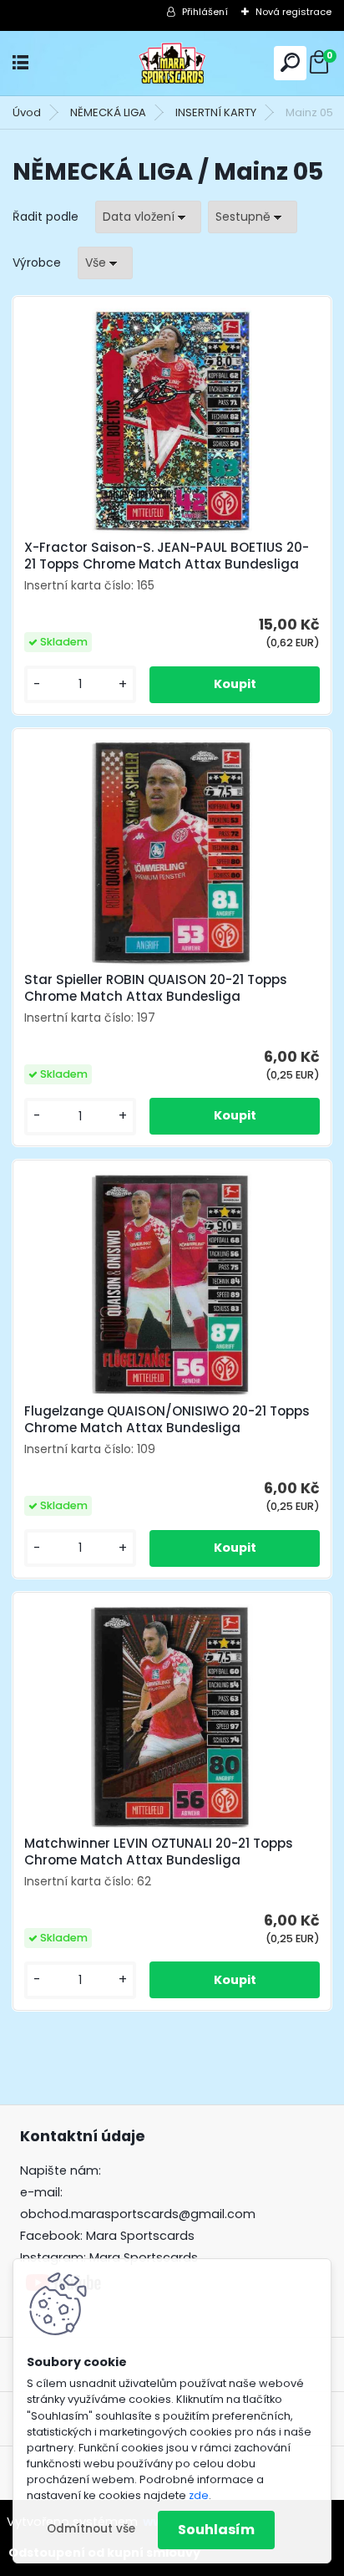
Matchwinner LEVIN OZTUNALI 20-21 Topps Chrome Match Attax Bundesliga (159, 1852)
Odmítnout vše (91, 2529)
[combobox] (148, 217)
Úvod (27, 112)
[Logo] (172, 63)
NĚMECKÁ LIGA (108, 112)
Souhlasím (216, 2530)
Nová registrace (293, 12)
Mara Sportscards (140, 2236)
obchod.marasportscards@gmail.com (138, 2214)
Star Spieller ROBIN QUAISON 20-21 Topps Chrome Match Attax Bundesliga (156, 988)
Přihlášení (205, 12)
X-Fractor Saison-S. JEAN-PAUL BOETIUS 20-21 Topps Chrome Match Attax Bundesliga (167, 556)
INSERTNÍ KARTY (216, 112)
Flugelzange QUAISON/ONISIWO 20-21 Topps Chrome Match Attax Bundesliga (167, 1420)
